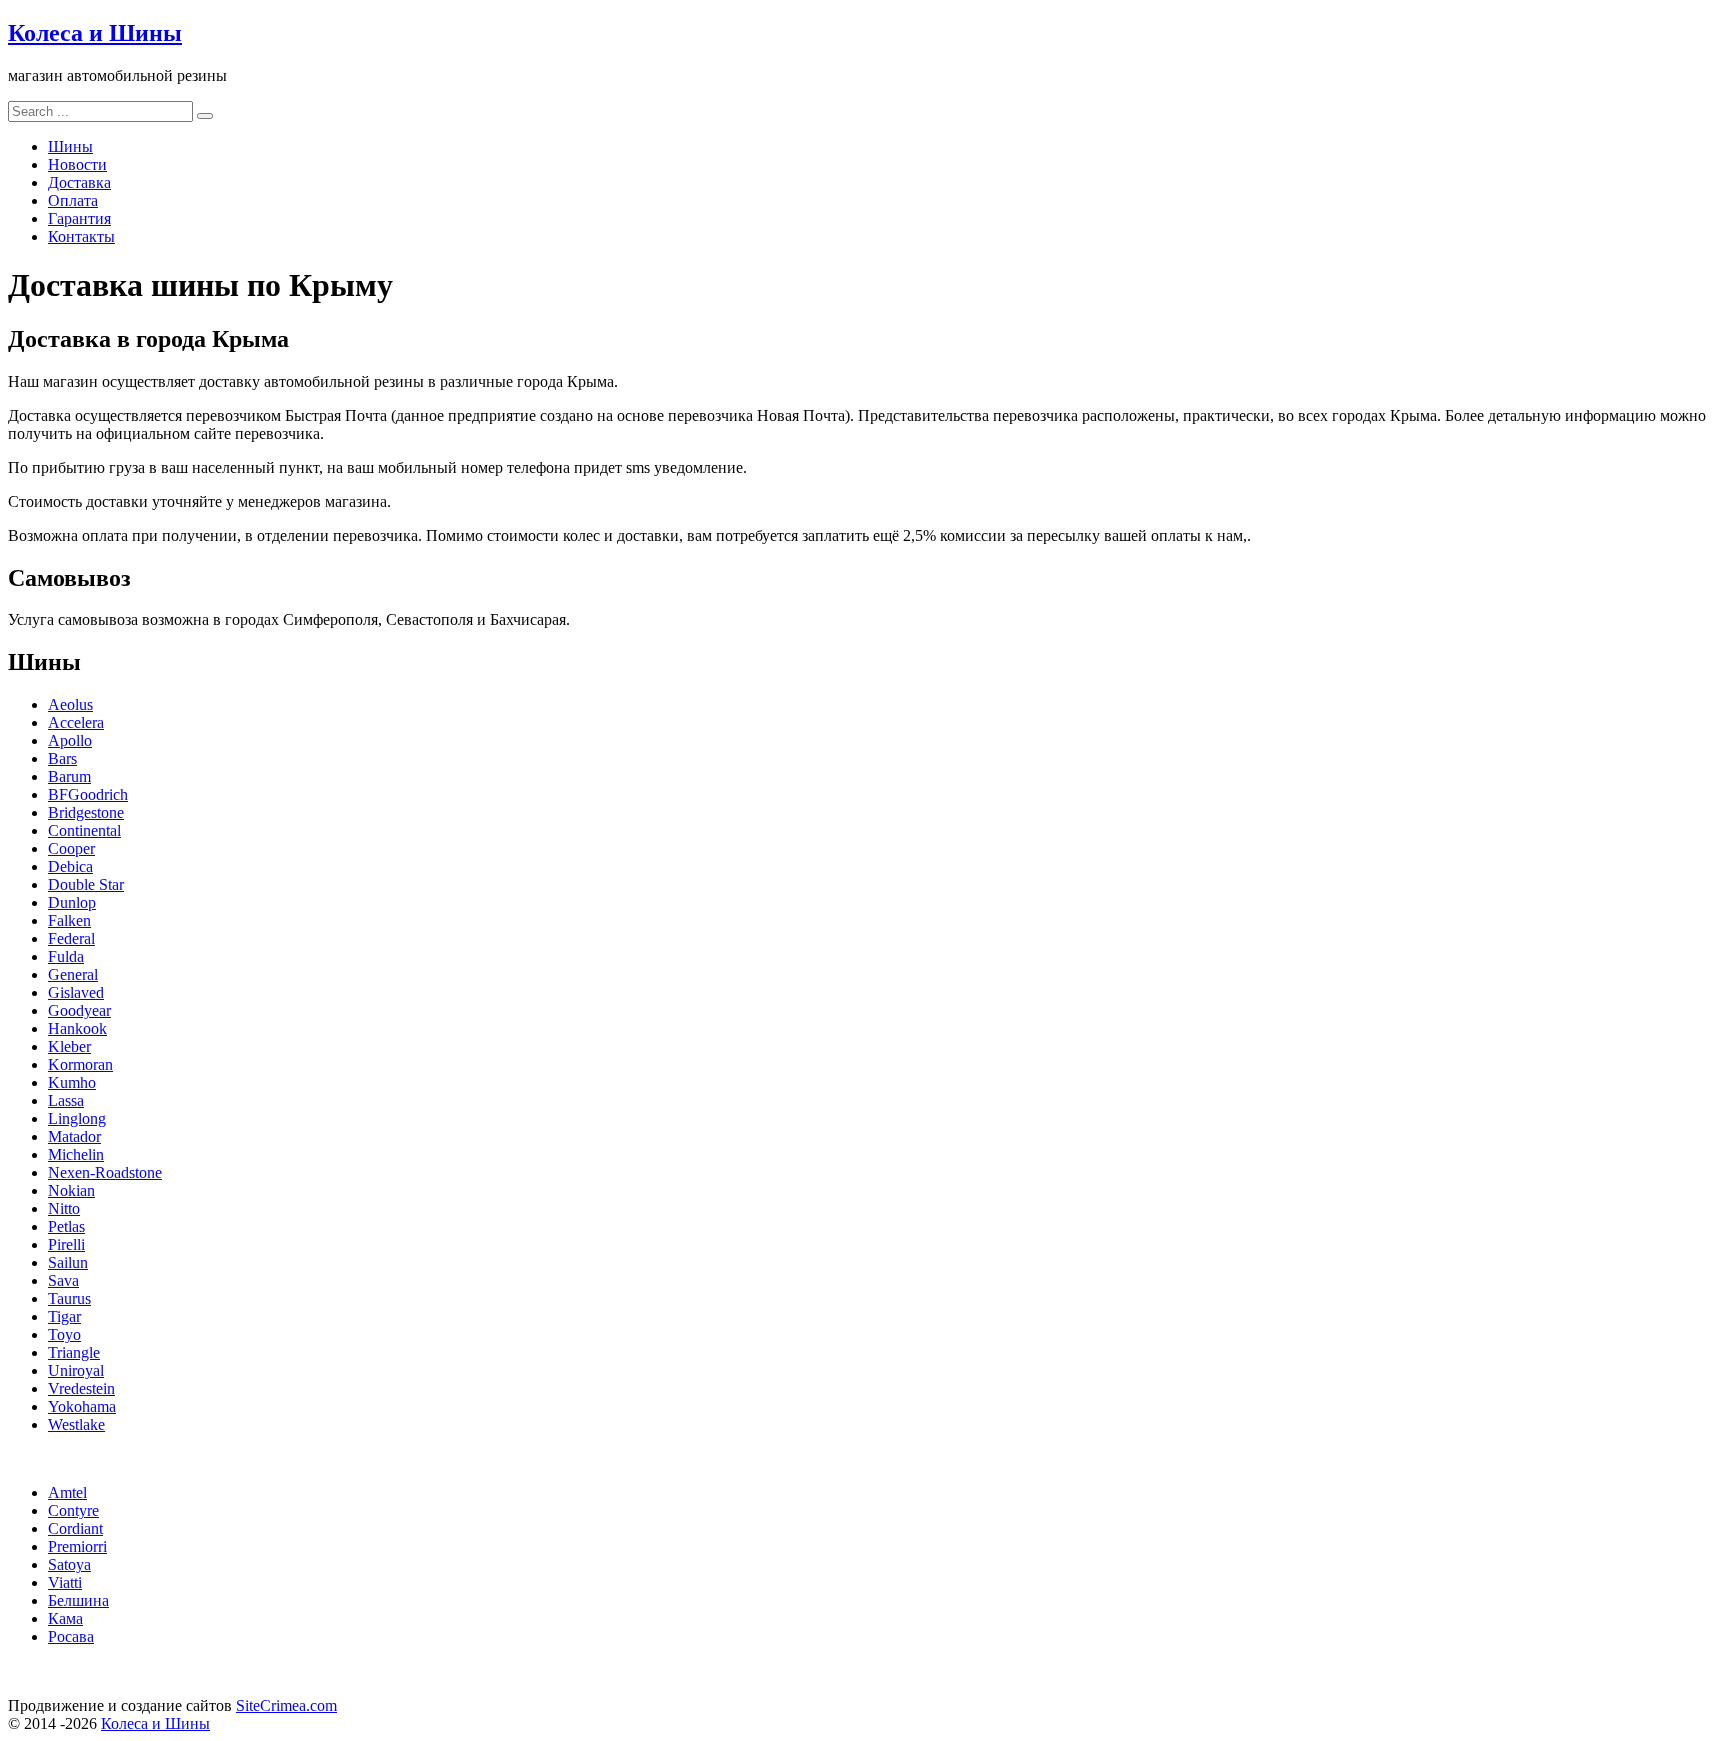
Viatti (65, 1582)
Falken (69, 920)
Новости (77, 164)
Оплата (73, 200)
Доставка (79, 182)
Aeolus (70, 704)
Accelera (76, 722)
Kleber (69, 1046)
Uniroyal (76, 1370)
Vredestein (81, 1388)
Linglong (77, 1118)
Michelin (76, 1154)
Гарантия (79, 218)
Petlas (66, 1226)
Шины (70, 146)
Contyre (73, 1510)
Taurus (69, 1298)
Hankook (77, 1028)
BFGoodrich (88, 794)
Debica (70, 866)
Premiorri (77, 1546)
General (73, 974)
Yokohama (82, 1406)
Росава (71, 1636)
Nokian (71, 1190)
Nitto (64, 1208)
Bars (62, 758)
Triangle (74, 1352)
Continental (84, 830)
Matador (74, 1136)
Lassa (66, 1100)
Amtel (67, 1492)
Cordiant (75, 1528)
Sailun (68, 1262)
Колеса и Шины (95, 33)
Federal (71, 938)
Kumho (72, 1082)
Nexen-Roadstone (105, 1172)
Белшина (78, 1600)
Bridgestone (86, 812)
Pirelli (66, 1244)
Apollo (70, 740)
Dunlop (72, 902)
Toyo (64, 1334)
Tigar (64, 1316)
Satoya (69, 1564)
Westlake (76, 1424)
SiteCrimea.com (286, 1705)
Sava (63, 1280)
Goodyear (79, 1010)
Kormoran (80, 1064)
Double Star (86, 884)
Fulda (66, 956)
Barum (69, 776)
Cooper (71, 848)
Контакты (81, 236)
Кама (65, 1618)
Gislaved (76, 992)
